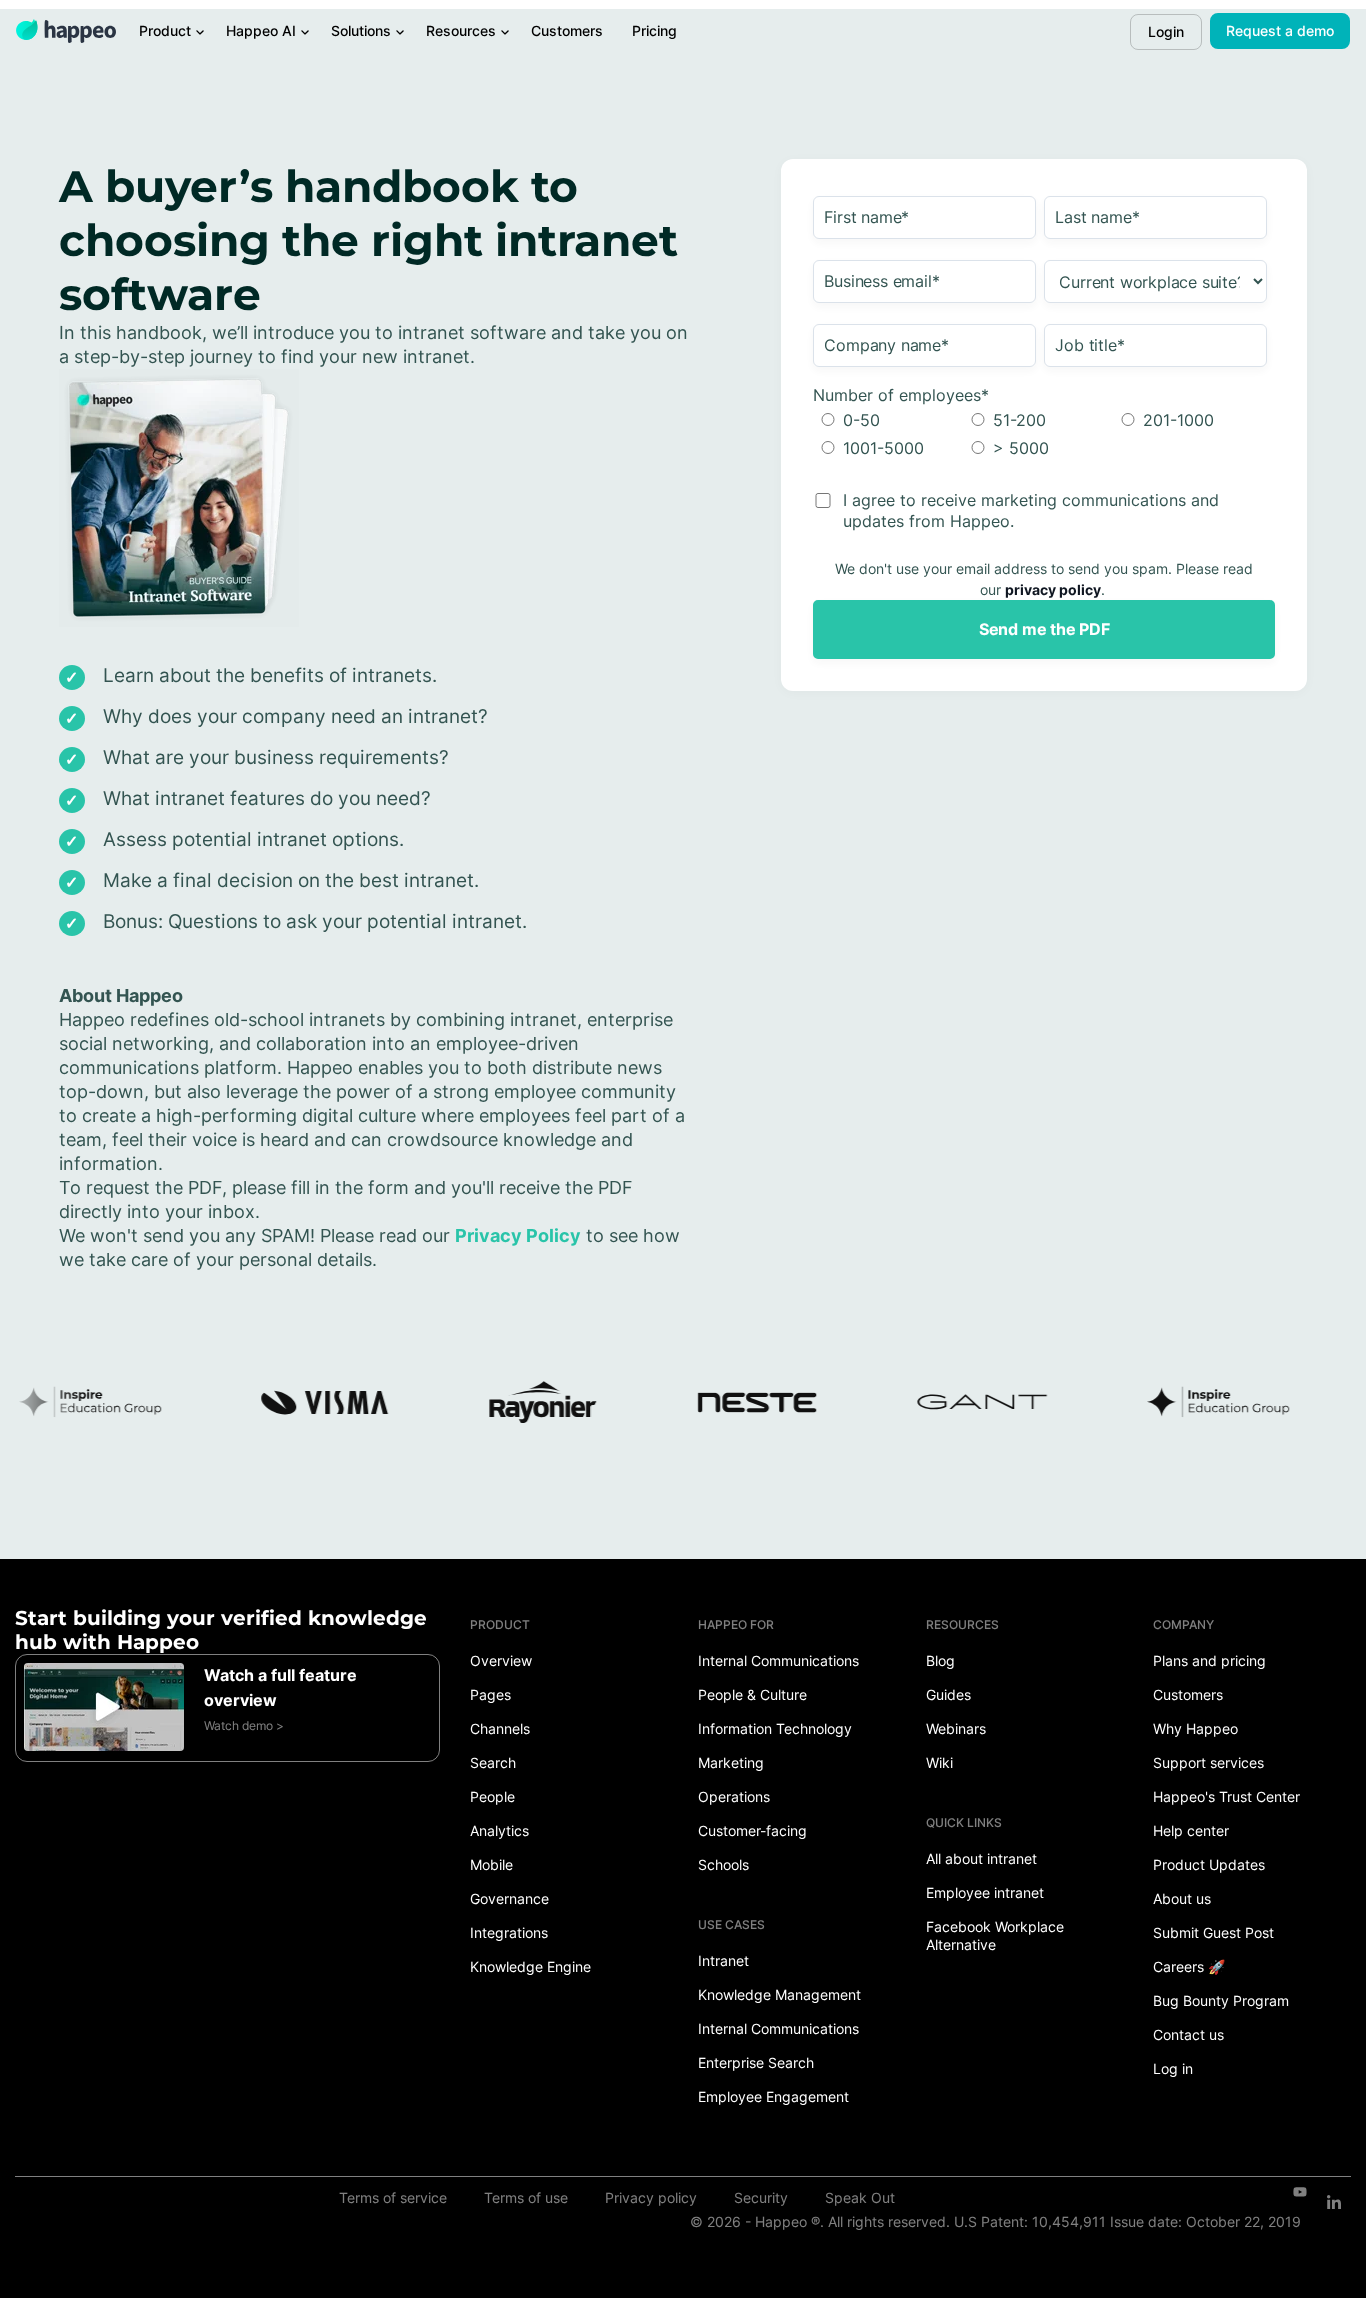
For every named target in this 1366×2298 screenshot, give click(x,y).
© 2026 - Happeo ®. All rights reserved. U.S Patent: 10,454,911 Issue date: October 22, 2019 (995, 2221)
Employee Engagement (773, 2096)
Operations (734, 1796)
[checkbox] (1040, 434)
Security (761, 2197)
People (492, 1796)
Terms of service (393, 2197)
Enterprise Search (756, 2062)
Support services (1208, 1762)
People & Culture (752, 1694)
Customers (1188, 1694)
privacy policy (1053, 589)
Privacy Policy (518, 1235)
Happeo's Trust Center (1226, 1796)
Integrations (509, 1932)
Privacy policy (651, 2197)
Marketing (731, 1762)
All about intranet (981, 1858)
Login (1166, 31)
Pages (490, 1694)
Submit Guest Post (1213, 1932)
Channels (500, 1728)
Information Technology (775, 1728)
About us (1182, 1898)
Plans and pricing (1209, 1660)
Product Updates (1209, 1864)
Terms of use (526, 2197)
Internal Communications (778, 1660)
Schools (723, 1864)
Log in (1173, 2068)
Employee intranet (985, 1892)
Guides (948, 1694)
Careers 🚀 (1189, 1966)
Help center (1191, 1830)
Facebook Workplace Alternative (995, 1935)
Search (493, 1762)
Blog (940, 1660)
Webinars (956, 1728)
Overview (501, 1660)
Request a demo (1280, 30)
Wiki (939, 1762)
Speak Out (860, 2197)
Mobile (491, 1864)
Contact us (1188, 2034)
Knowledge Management (779, 1994)
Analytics (499, 1830)
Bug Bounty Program (1221, 2000)
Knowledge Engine (530, 1966)
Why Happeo (1195, 1728)
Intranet (723, 1960)
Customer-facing (752, 1830)
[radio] (888, 420)
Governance (509, 1898)
